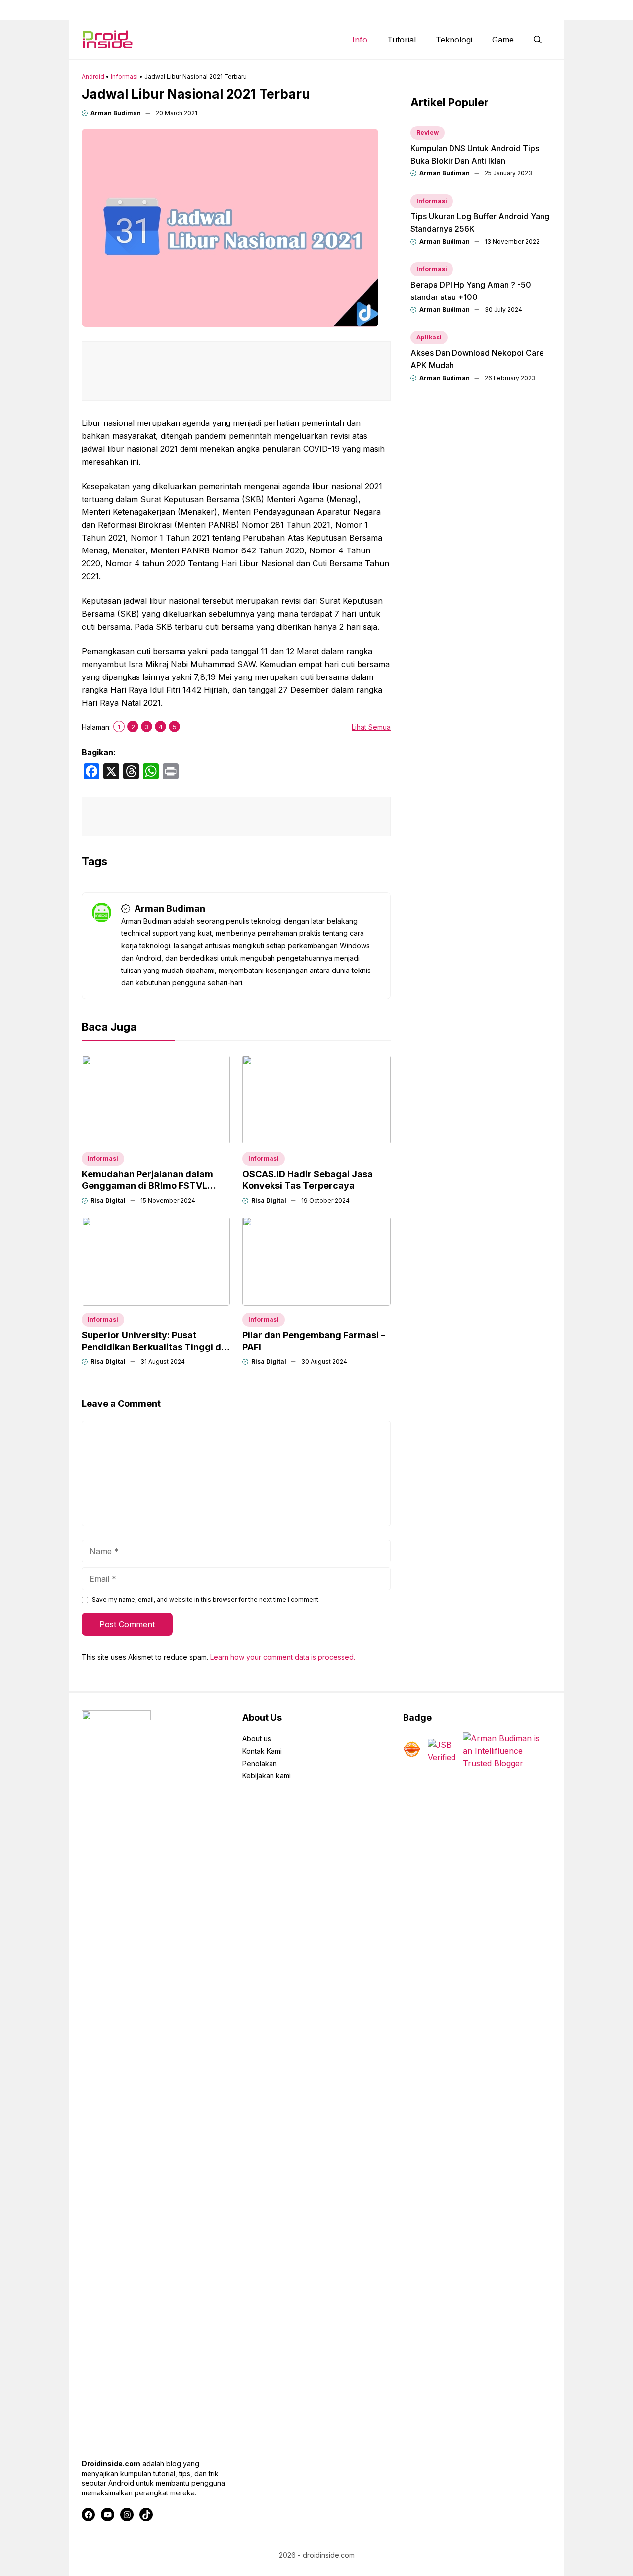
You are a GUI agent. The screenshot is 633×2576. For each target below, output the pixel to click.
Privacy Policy (530, 10)
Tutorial (402, 40)
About (383, 10)
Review (428, 133)
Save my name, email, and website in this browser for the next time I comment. (206, 1599)
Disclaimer (473, 10)
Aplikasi (429, 337)
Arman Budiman (116, 113)
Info (360, 40)
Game (503, 40)
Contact (424, 10)
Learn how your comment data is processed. (283, 1657)
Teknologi (454, 40)
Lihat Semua (371, 727)
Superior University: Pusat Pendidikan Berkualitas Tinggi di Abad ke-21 (153, 1347)
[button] (538, 40)
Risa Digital (108, 1201)
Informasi (124, 76)
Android (93, 76)
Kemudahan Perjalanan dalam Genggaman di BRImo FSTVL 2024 (147, 1186)
